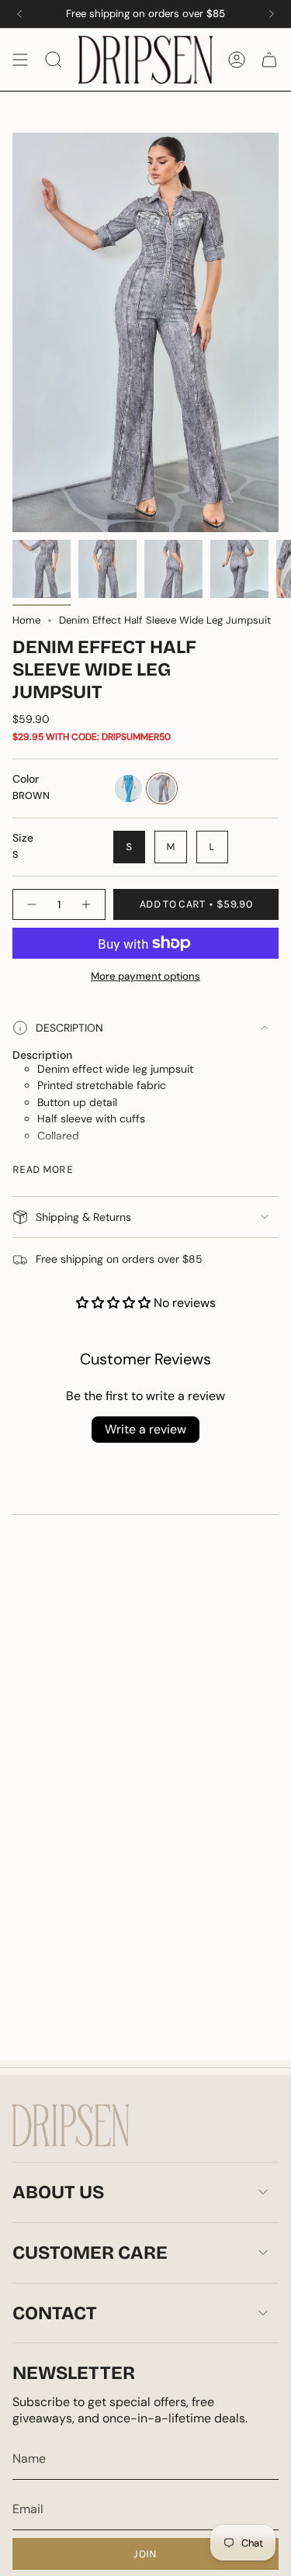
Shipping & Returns (83, 1217)
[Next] (272, 14)
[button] (115, 1303)
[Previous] (19, 14)
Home (26, 620)
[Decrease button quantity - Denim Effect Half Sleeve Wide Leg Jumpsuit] (31, 904)
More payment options (145, 976)
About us (58, 2192)
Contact (55, 2313)
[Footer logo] (71, 2125)
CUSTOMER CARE (90, 2253)
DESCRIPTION (69, 1028)
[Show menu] (20, 60)
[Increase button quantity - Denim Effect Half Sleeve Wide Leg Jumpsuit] (87, 904)
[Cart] (269, 60)
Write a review (145, 1429)
